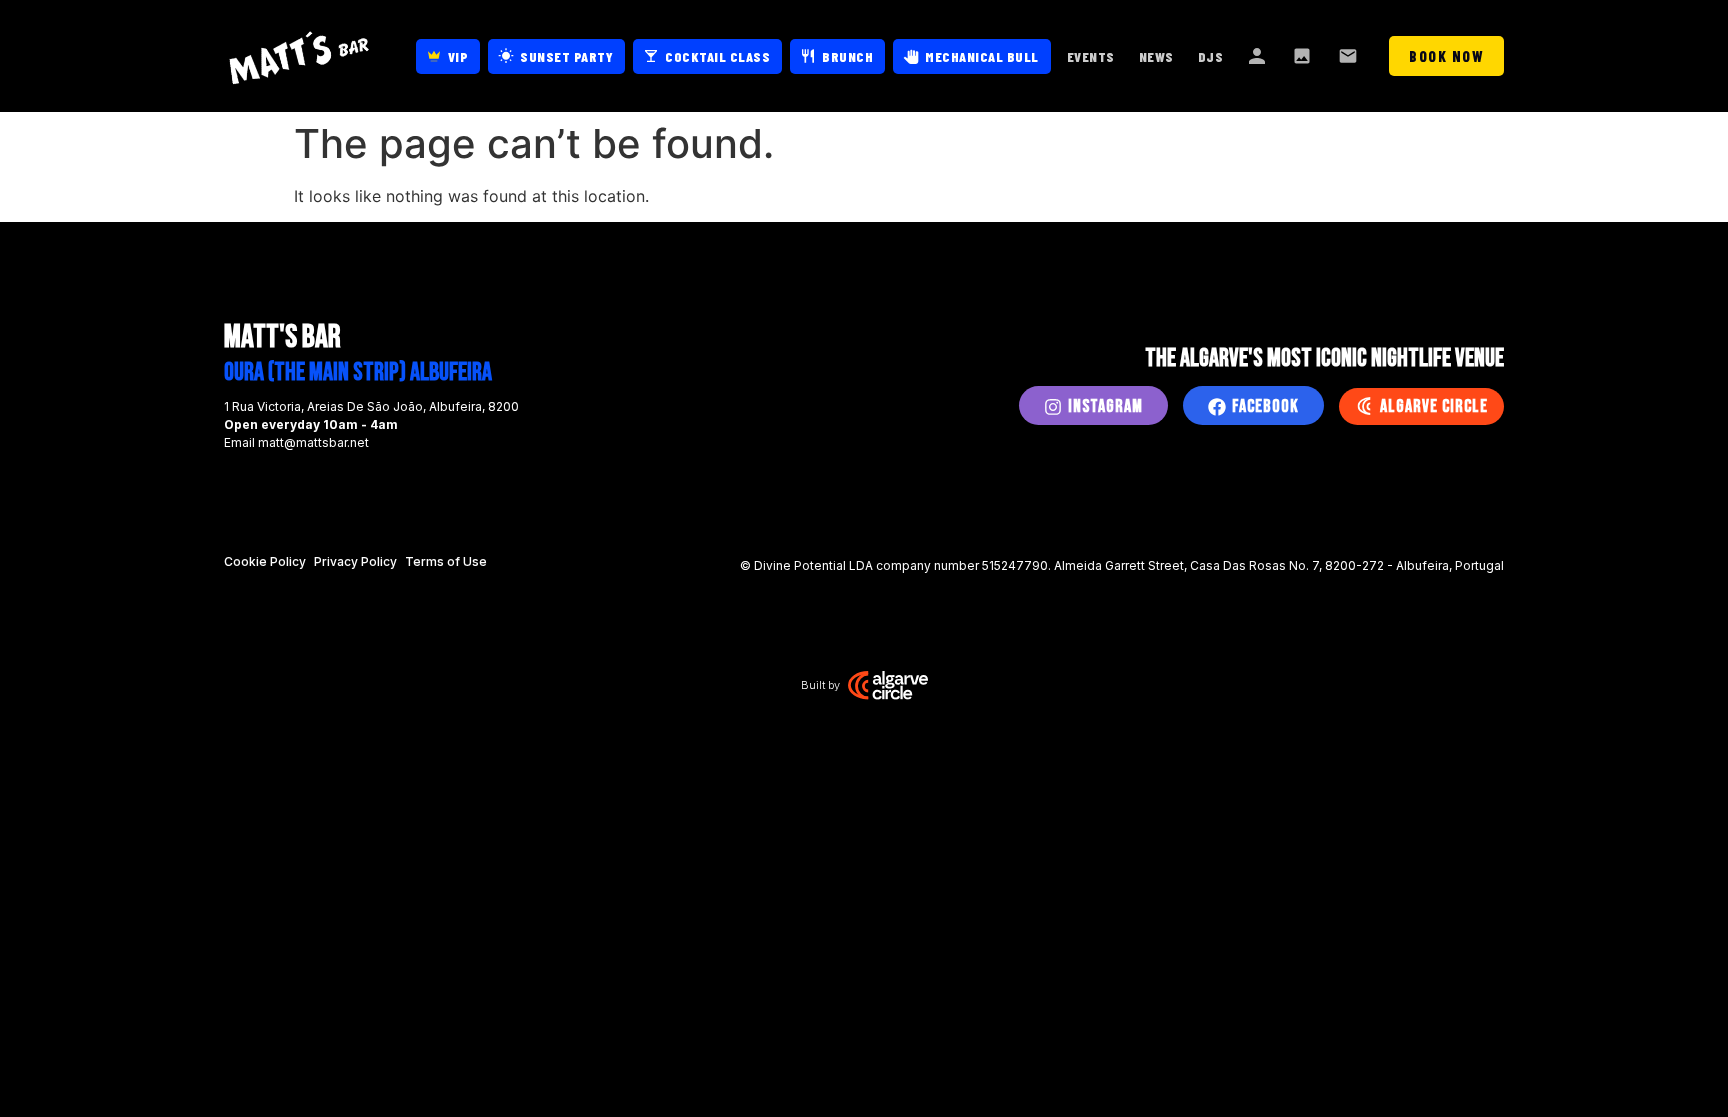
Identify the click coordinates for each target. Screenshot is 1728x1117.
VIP (458, 56)
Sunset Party (566, 56)
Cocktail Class (717, 56)
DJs (1211, 56)
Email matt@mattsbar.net (296, 442)
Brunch (847, 56)
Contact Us (1350, 56)
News (1156, 56)
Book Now (1446, 56)
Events (1091, 56)
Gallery (1304, 56)
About (1258, 56)
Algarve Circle (1434, 406)
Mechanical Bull (982, 56)
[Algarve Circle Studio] (888, 685)
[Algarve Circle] (1364, 406)
